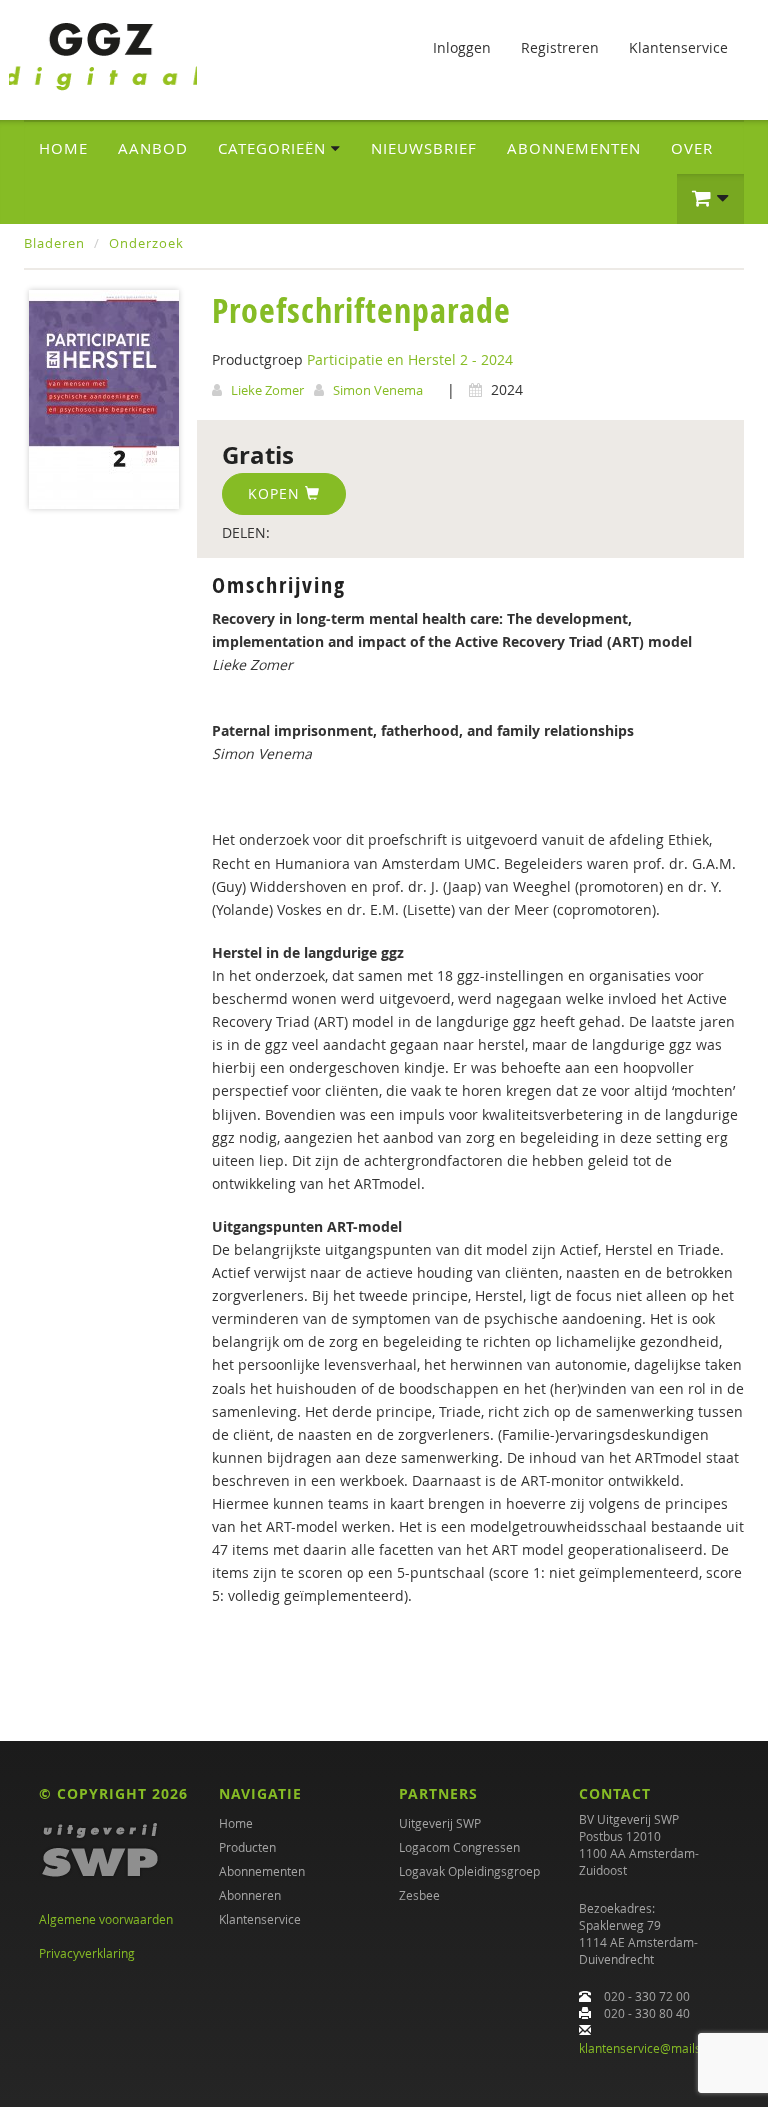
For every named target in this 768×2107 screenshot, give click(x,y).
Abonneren (250, 1895)
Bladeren (54, 243)
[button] (710, 199)
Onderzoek (146, 243)
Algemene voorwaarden (106, 1919)
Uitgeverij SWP (440, 1823)
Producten (247, 1847)
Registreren (560, 47)
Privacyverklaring (87, 1953)
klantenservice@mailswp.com (661, 2048)
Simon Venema (378, 390)
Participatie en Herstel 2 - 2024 (410, 359)
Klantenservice (678, 47)
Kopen (276, 493)
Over (692, 148)
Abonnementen (574, 148)
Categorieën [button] (274, 148)
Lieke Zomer (267, 390)
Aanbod (153, 148)
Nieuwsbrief (424, 148)
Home (63, 148)
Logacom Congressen (459, 1847)
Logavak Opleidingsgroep (469, 1871)
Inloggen (462, 47)
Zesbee (419, 1895)
